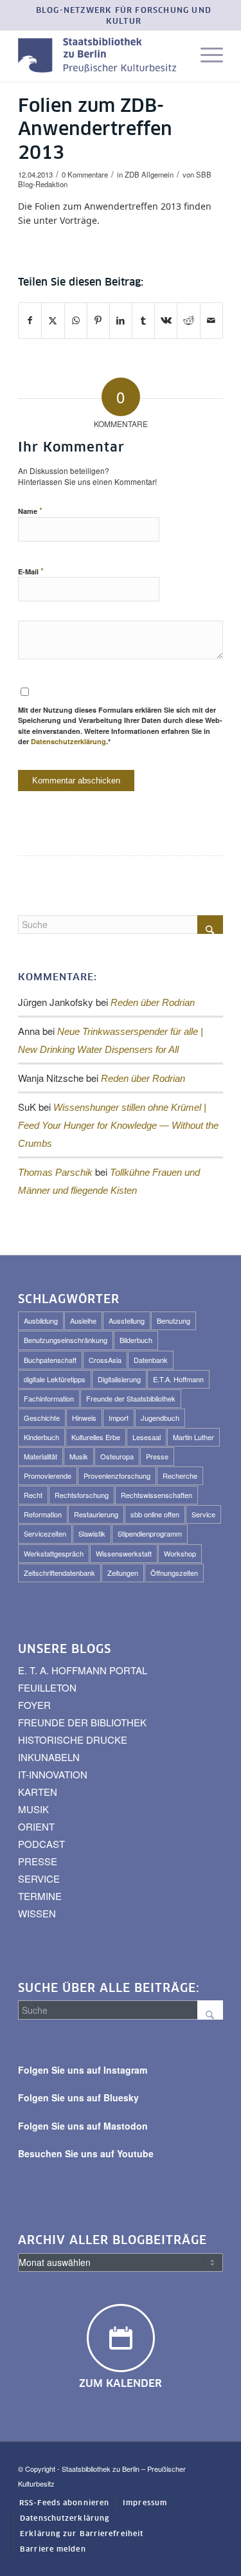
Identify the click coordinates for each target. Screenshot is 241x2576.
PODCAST (41, 1844)
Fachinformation (49, 1398)
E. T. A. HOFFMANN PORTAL (83, 1670)
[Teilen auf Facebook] (30, 320)
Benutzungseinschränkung (66, 1340)
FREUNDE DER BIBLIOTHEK (82, 1722)
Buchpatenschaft (50, 1360)
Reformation (43, 1514)
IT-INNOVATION (53, 1774)
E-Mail (31, 571)
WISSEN (37, 1913)
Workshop (180, 1553)
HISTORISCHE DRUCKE (73, 1740)
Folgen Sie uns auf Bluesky (78, 2097)
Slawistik (92, 1533)
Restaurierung (96, 1514)
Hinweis (84, 1418)
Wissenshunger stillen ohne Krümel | (118, 1125)
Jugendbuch (160, 1418)
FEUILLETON (47, 1687)
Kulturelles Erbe (96, 1437)
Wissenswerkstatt (124, 1553)
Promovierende (48, 1475)
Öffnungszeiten (174, 1573)
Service (203, 1514)
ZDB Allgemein (149, 174)
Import (119, 1418)
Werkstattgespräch (54, 1553)
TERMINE (40, 1896)
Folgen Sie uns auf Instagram (83, 2070)
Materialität (40, 1456)
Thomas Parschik (55, 1172)
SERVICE (39, 1878)
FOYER (34, 1705)
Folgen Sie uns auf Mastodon (83, 2126)
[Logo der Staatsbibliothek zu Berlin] (100, 56)
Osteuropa (117, 1456)
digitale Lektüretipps (55, 1379)
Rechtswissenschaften (156, 1495)
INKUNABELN (49, 1757)
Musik (79, 1456)
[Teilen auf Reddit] (188, 320)
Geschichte (42, 1418)
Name (30, 510)
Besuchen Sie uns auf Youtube (86, 2153)
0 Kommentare (85, 174)
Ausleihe (83, 1320)
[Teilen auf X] (53, 320)
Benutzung (174, 1320)
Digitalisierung (119, 1379)
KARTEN (38, 1792)
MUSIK (33, 1809)
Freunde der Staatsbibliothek (131, 1398)
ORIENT (36, 1826)
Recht (33, 1495)
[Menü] (205, 56)
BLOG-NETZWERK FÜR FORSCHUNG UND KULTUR (124, 16)
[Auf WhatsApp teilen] (76, 320)
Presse (157, 1456)
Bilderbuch (136, 1340)
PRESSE (38, 1861)
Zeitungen (123, 1573)
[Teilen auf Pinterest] (98, 320)
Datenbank (151, 1360)
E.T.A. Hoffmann (178, 1379)
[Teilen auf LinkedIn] (121, 320)
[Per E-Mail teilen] (211, 320)
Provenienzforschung (117, 1475)
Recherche (180, 1475)
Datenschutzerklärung (68, 741)
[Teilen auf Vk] (166, 320)
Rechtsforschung (82, 1495)
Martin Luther (193, 1437)
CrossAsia (105, 1360)
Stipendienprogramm (150, 1533)
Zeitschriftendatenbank (59, 1573)
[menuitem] (124, 17)
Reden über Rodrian (153, 1002)
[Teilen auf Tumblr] (143, 320)
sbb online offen (155, 1514)
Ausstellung (127, 1320)
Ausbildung (41, 1320)
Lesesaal (147, 1437)
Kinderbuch (41, 1437)
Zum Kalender (121, 2384)
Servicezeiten (45, 1533)
